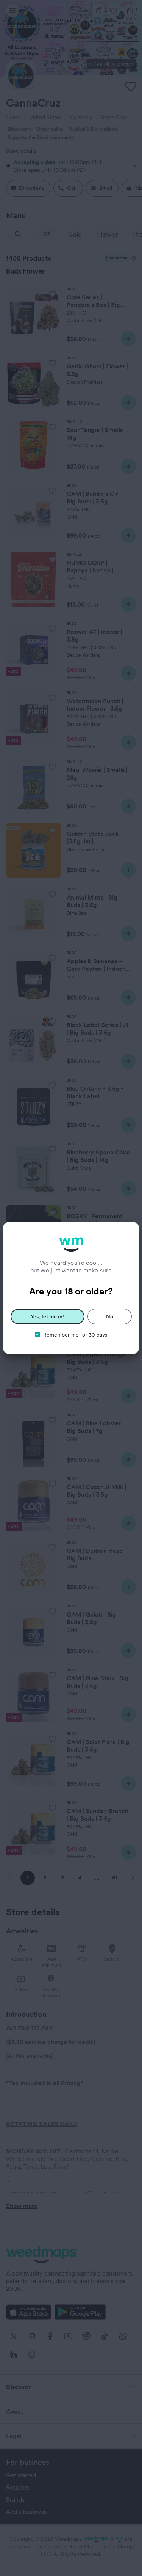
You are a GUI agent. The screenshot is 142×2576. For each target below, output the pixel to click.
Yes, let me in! (47, 1316)
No (110, 1316)
